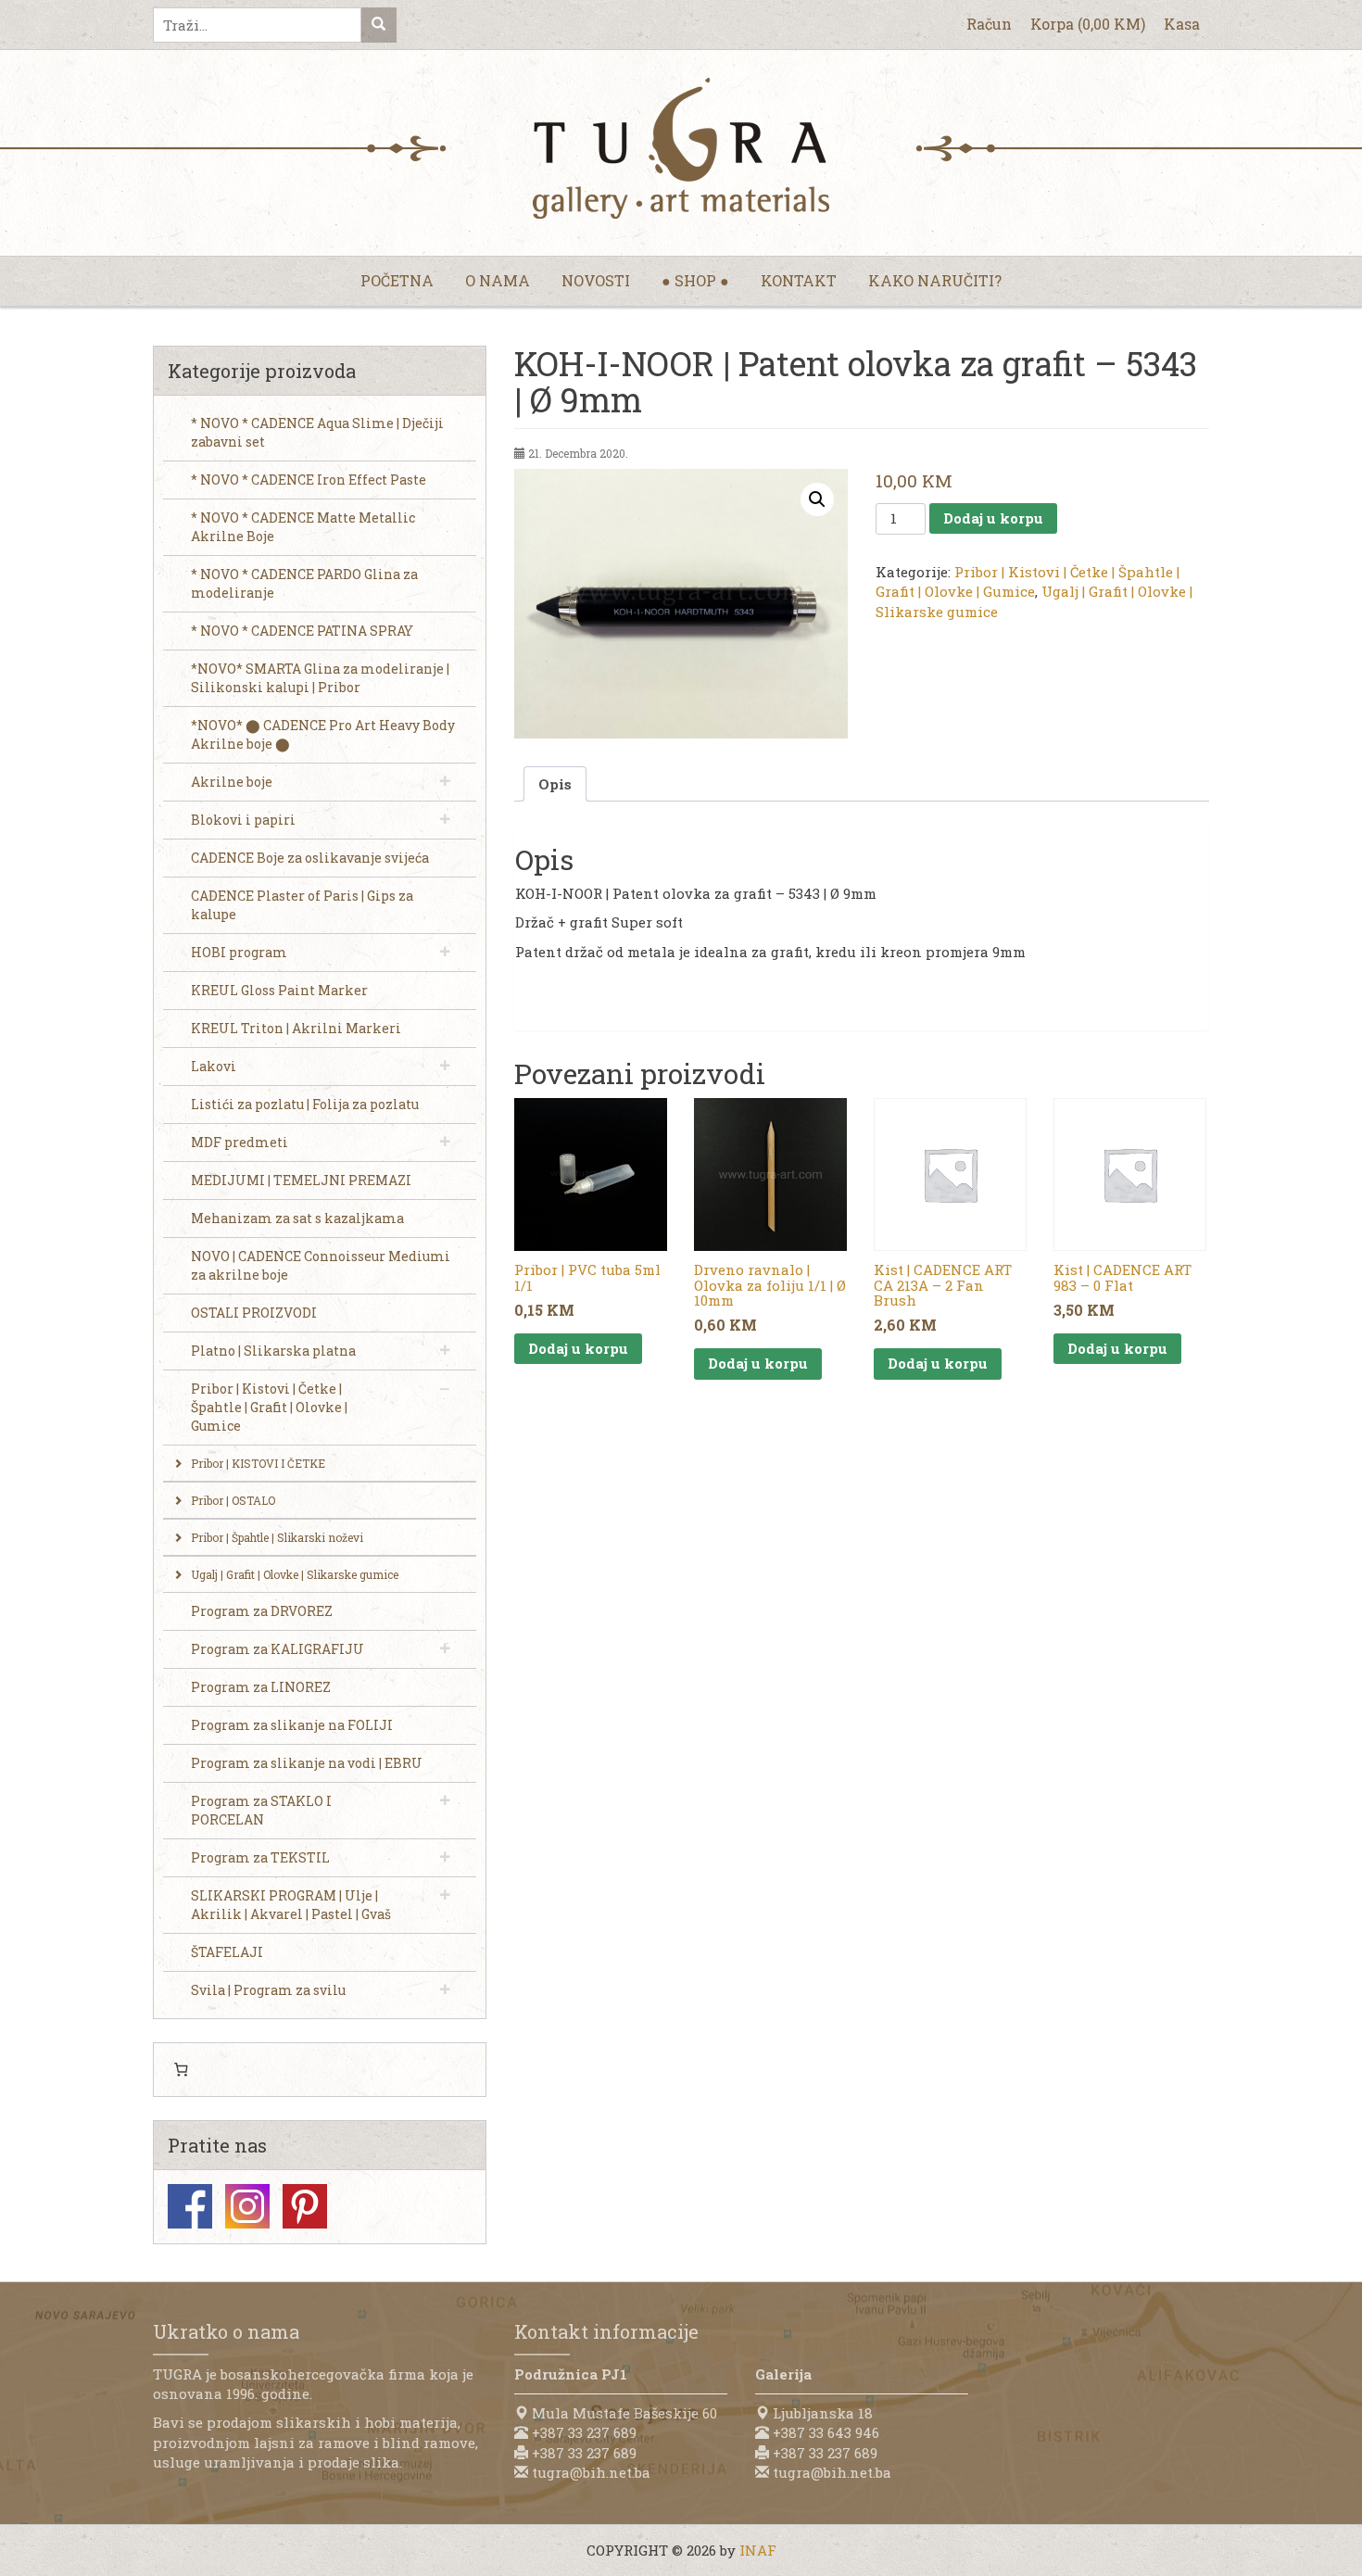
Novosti (596, 280)
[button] (817, 499)
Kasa (1182, 24)
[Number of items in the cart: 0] (181, 2070)
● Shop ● (695, 280)
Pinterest (305, 2206)
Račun (989, 24)
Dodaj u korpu (993, 518)
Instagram (247, 2206)
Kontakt (799, 280)
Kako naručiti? (935, 280)
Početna (397, 280)
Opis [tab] (555, 784)
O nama (498, 280)
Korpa (1088, 24)
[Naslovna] (681, 148)
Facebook (190, 2206)
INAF (758, 2550)
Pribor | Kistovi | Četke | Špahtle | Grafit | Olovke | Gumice (1028, 581)
